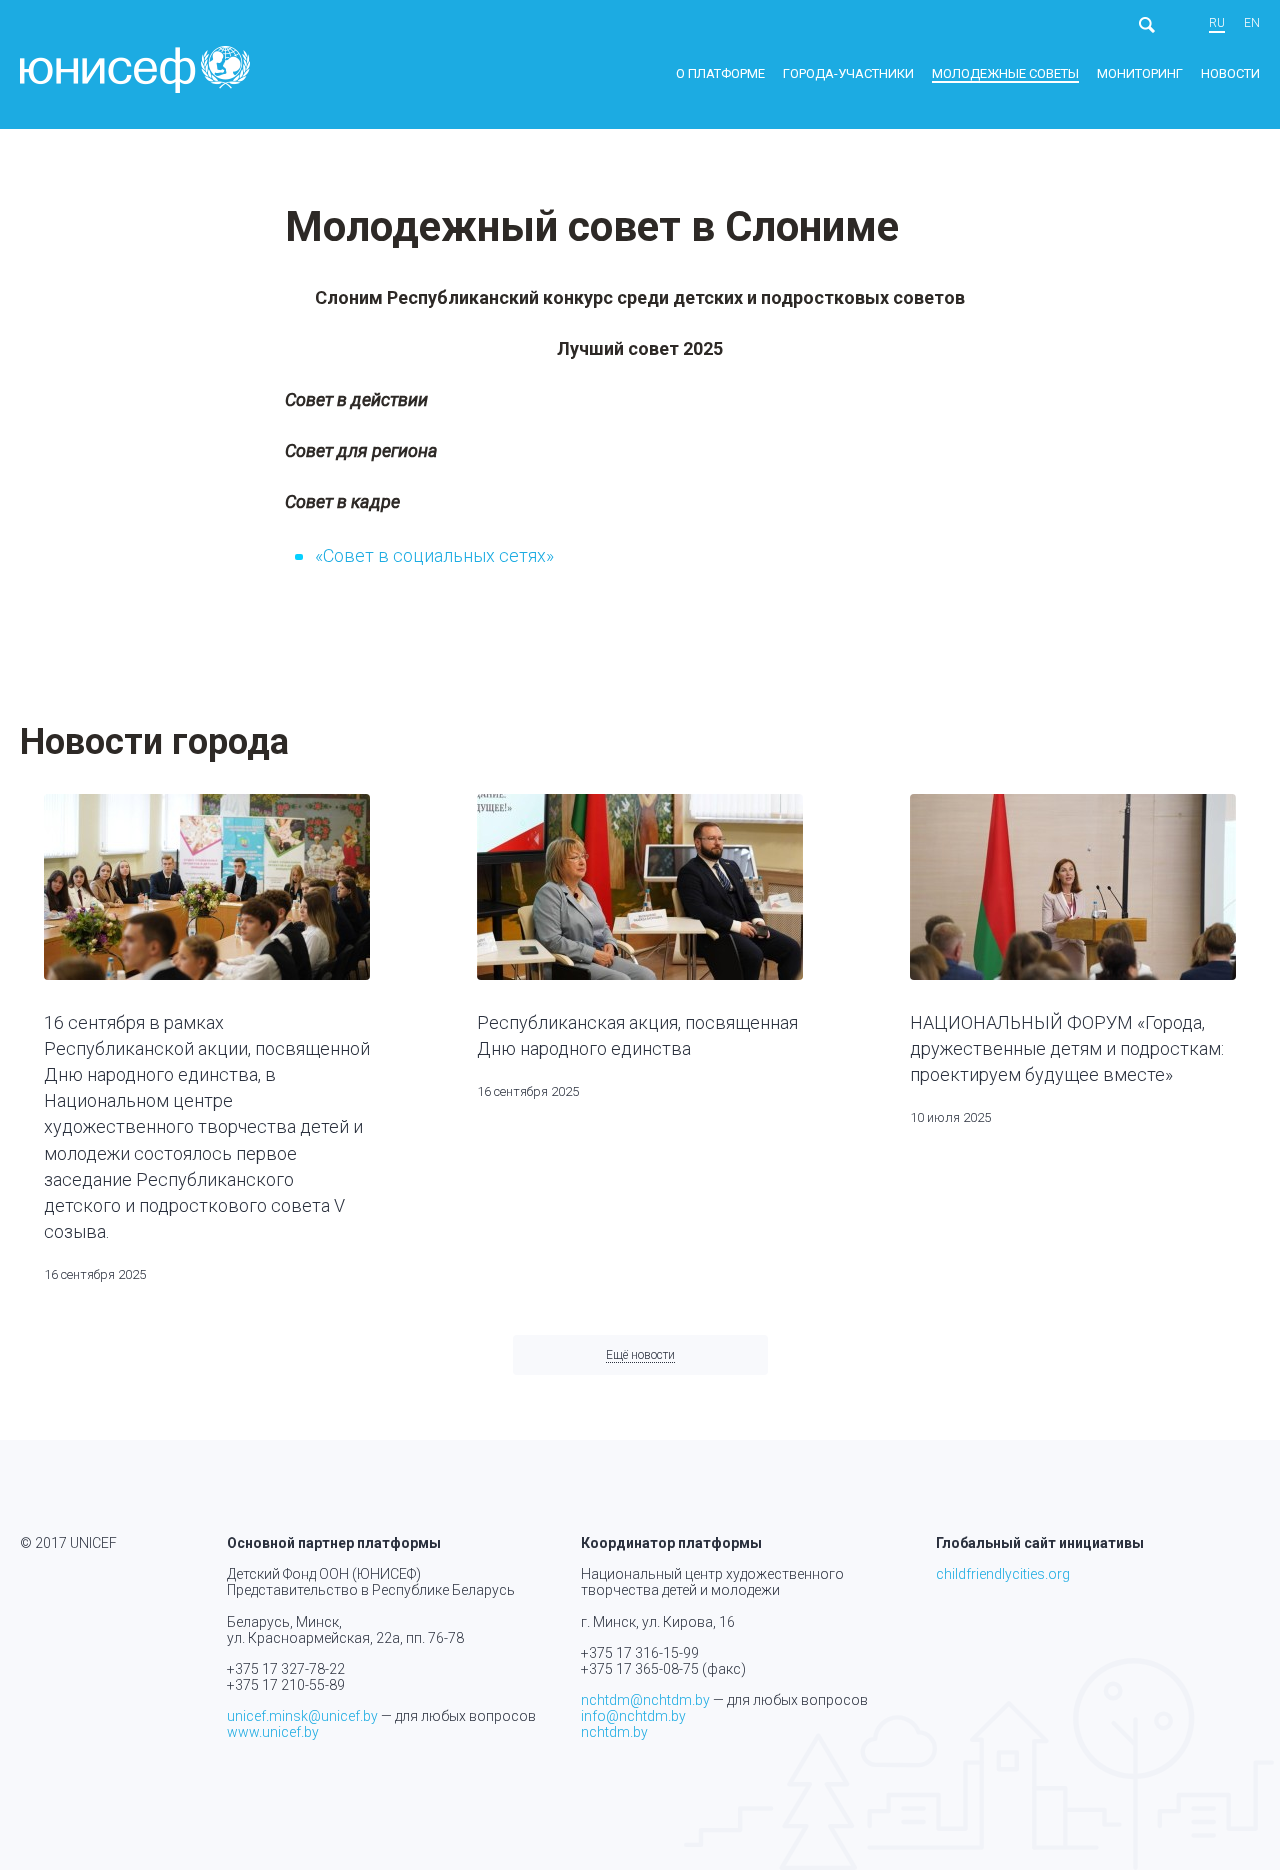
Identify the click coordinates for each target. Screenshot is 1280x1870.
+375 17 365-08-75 (640, 1669)
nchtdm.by (614, 1732)
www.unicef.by (273, 1732)
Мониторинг (1140, 73)
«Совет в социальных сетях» (434, 555)
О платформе (720, 73)
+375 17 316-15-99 (640, 1653)
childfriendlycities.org (1003, 1574)
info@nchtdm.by (633, 1716)
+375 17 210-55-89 (286, 1685)
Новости (1230, 73)
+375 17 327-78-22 (286, 1669)
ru (1217, 23)
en (1252, 23)
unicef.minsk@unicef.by (302, 1716)
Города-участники (848, 73)
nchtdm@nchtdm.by (645, 1700)
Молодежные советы (1005, 73)
